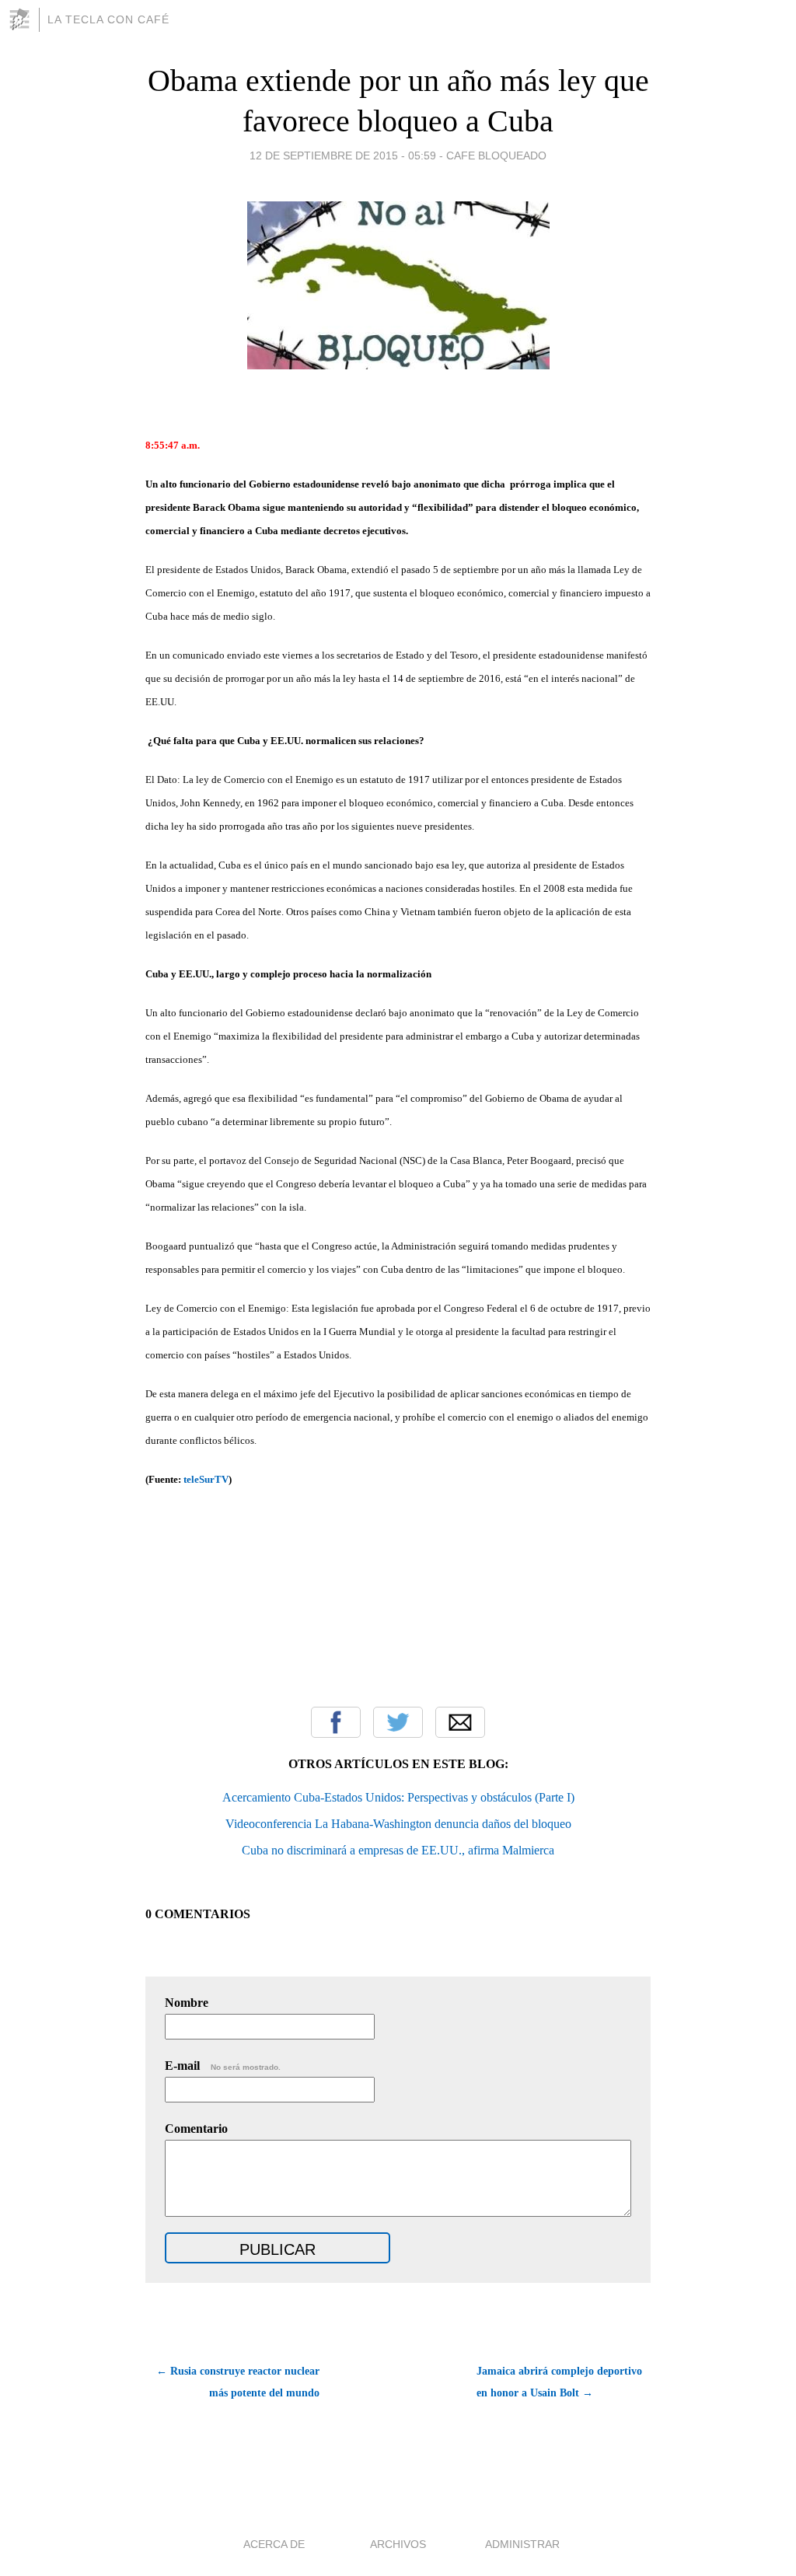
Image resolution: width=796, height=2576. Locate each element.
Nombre (187, 2003)
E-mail (223, 2066)
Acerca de (274, 2544)
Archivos (398, 2544)
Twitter (398, 1722)
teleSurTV (206, 1479)
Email (460, 1722)
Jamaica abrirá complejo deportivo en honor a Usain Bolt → (559, 2382)
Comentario (196, 2129)
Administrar (522, 2544)
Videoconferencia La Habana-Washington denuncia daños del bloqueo (398, 1824)
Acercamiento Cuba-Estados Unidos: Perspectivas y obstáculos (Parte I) (398, 1797)
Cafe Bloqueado (496, 156)
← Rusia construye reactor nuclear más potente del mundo (238, 2382)
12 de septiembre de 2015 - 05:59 (343, 156)
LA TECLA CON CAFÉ (108, 19)
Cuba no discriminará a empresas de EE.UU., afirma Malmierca (398, 1850)
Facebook (336, 1722)
